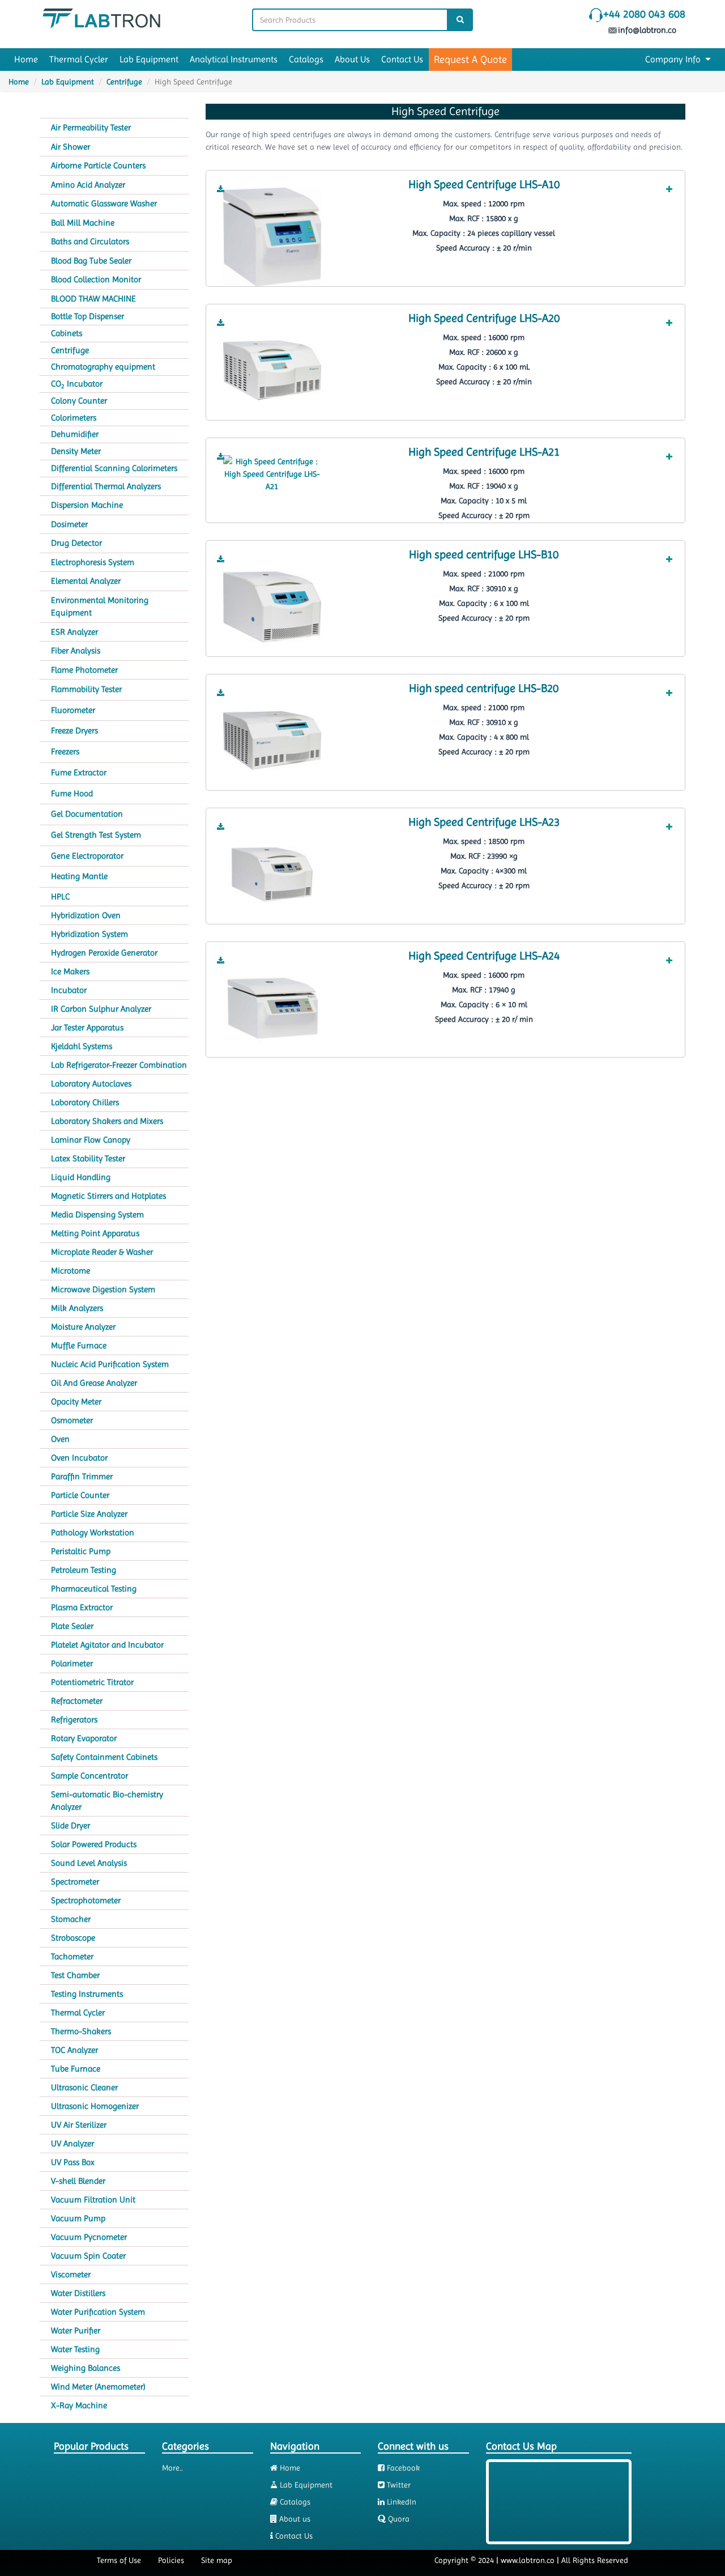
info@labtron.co (648, 30)
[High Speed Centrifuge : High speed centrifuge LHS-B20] (272, 740)
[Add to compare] (669, 189)
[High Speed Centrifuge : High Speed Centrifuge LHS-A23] (272, 873)
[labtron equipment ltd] (101, 18)
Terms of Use (119, 2560)
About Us (352, 59)
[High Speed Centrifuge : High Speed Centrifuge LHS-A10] (272, 236)
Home (26, 59)
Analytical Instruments (234, 59)
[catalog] (221, 189)
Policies (171, 2560)
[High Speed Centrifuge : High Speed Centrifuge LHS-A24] (272, 1007)
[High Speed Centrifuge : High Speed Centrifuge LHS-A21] (272, 473)
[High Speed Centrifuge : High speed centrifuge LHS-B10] (272, 606)
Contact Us (402, 59)
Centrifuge (124, 82)
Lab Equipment (149, 59)
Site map (217, 2560)
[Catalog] (221, 189)
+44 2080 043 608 (644, 14)
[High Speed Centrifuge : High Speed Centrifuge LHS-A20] (272, 370)
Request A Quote (470, 59)
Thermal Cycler (79, 59)
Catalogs (306, 59)
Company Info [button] (674, 59)
